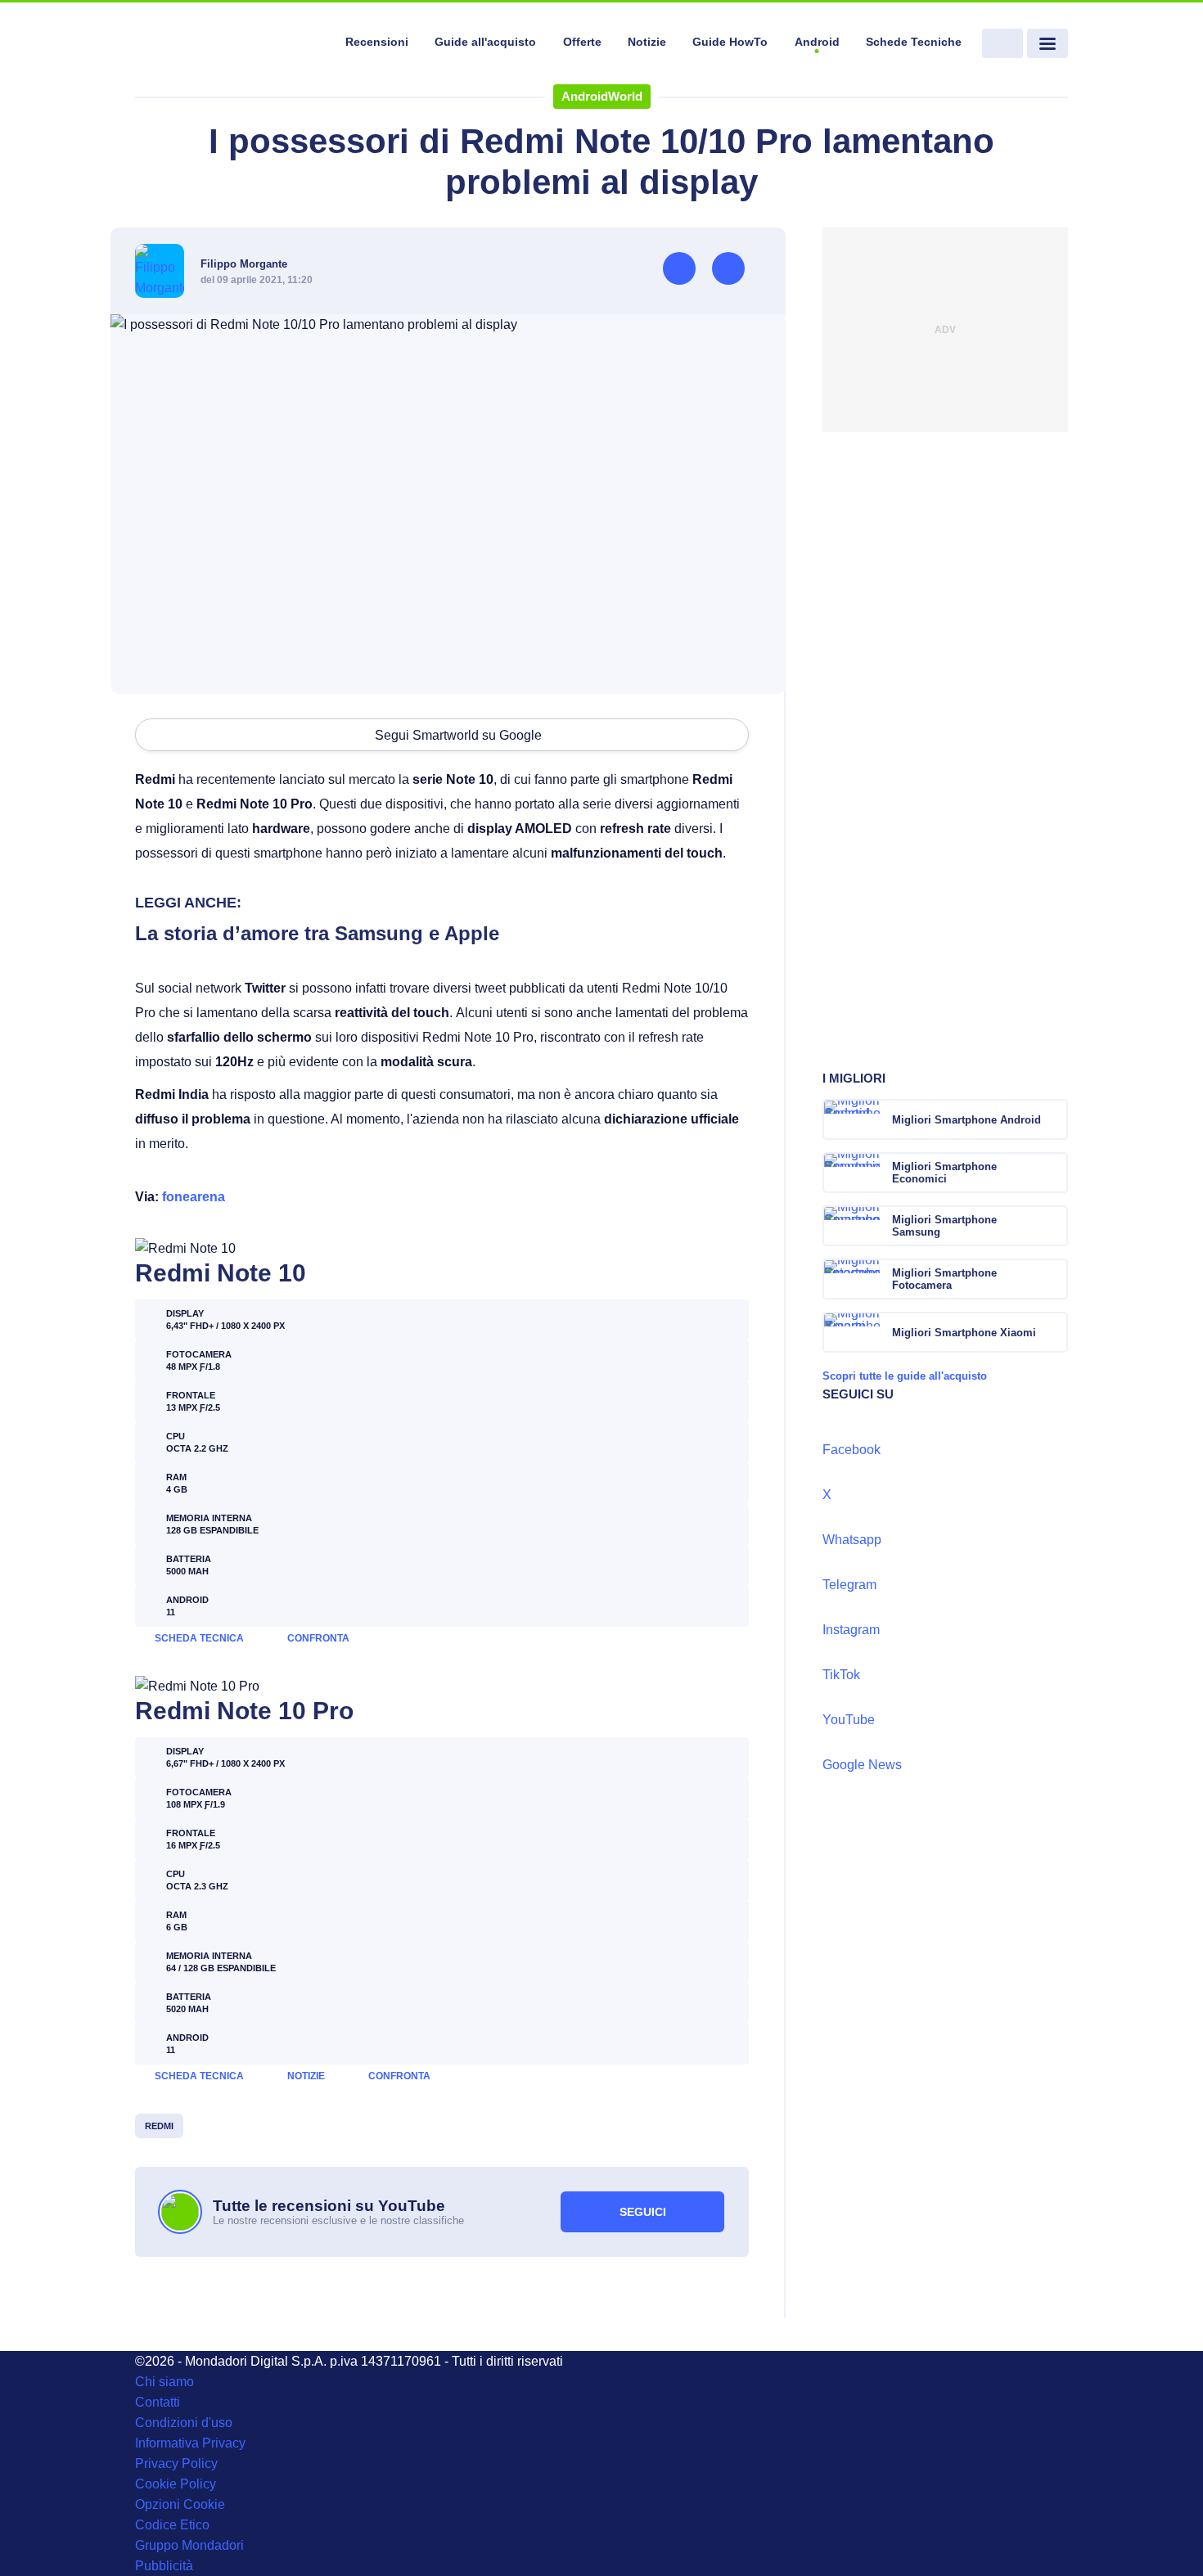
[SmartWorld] (230, 44)
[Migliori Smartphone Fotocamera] (1054, 1279)
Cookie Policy (176, 2484)
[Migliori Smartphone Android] (1054, 1119)
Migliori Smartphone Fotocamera (944, 1279)
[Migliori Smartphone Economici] (1054, 1173)
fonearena (194, 1197)
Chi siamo (164, 2382)
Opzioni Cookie (180, 2504)
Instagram (851, 1630)
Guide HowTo (730, 42)
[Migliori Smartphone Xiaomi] (1054, 1332)
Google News (862, 1765)
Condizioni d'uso (184, 2423)
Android (817, 42)
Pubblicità (164, 2566)
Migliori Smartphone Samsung (944, 1226)
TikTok (841, 1675)
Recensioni (377, 42)
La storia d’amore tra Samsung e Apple (317, 933)
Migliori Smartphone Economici (944, 1173)
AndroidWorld (602, 96)
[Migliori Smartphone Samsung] (1054, 1226)
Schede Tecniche (914, 42)
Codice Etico (172, 2525)
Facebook (852, 1450)
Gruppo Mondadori (189, 2545)
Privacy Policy (176, 2463)
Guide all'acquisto (485, 42)
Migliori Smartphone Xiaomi (964, 1333)
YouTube (849, 1720)
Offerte (582, 42)
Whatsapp (852, 1540)
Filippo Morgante (244, 264)
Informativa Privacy (190, 2443)
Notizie (647, 42)
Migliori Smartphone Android (966, 1120)
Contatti (158, 2402)
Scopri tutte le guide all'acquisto (905, 1376)
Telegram (849, 1585)
